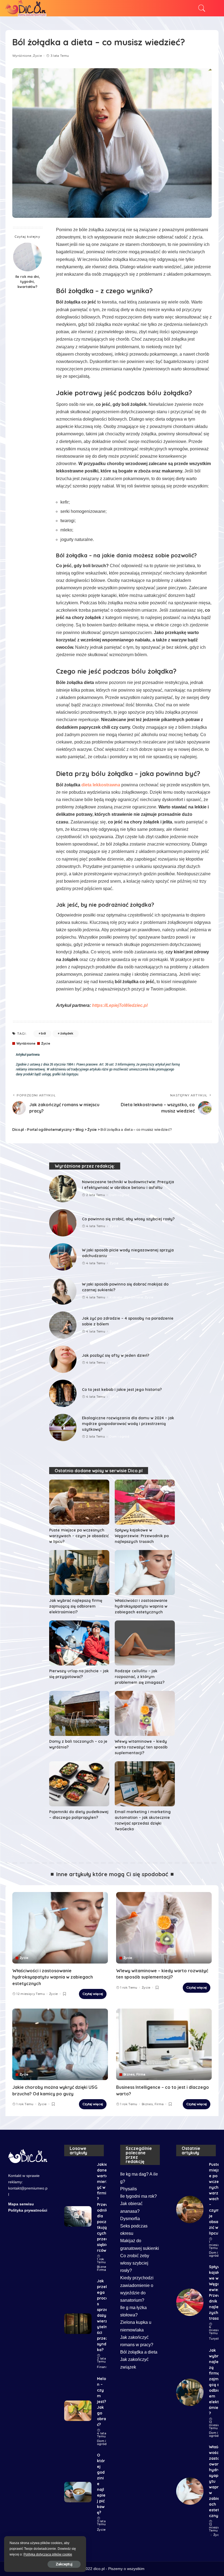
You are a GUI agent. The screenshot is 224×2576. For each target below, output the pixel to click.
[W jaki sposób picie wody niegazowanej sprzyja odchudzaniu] (63, 1257)
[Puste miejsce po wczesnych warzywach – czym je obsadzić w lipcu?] (79, 1502)
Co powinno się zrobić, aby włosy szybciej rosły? (128, 1219)
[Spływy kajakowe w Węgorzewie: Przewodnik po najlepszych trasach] (145, 1502)
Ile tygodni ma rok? (138, 2196)
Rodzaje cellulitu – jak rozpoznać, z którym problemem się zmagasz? (140, 1677)
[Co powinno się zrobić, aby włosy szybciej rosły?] (63, 1223)
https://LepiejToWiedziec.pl (120, 1005)
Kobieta (116, 1297)
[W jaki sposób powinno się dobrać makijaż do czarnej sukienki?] (63, 1291)
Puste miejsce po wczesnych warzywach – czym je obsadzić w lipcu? (79, 1536)
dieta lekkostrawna (101, 785)
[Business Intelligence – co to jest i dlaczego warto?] (164, 2044)
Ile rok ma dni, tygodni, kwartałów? (27, 282)
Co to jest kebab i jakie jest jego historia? (122, 1390)
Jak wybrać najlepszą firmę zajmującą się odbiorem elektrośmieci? (76, 1606)
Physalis (129, 2189)
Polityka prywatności (28, 2210)
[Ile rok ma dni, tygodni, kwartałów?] (27, 257)
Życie (37, 56)
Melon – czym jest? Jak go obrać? (101, 2402)
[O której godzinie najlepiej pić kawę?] (78, 2492)
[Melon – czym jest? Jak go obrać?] (78, 2411)
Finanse (103, 2367)
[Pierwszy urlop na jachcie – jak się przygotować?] (79, 1643)
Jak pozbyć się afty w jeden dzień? (116, 1355)
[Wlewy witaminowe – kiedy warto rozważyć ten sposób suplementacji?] (145, 1713)
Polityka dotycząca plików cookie (48, 2554)
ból (43, 1033)
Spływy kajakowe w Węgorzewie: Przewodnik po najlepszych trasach (142, 1536)
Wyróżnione (22, 56)
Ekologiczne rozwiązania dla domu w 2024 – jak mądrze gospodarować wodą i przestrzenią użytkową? (128, 1424)
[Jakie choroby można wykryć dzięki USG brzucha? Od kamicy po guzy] (60, 2044)
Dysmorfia (130, 2219)
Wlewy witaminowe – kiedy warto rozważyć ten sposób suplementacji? (141, 1747)
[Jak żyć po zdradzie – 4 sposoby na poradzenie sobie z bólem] (63, 1325)
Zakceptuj (64, 2564)
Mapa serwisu (21, 2204)
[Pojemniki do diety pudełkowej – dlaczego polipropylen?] (79, 1784)
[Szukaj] (201, 8)
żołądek (67, 1033)
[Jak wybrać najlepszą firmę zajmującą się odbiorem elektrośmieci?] (79, 1573)
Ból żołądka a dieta (139, 2352)
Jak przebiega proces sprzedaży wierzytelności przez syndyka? (103, 2315)
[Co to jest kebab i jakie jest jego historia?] (63, 1393)
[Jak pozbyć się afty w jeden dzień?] (63, 1359)
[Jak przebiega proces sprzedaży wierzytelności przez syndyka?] (78, 2324)
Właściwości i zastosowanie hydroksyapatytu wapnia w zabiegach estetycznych (141, 1606)
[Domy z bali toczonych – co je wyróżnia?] (79, 1713)
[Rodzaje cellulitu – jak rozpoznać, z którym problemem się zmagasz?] (145, 1643)
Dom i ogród (119, 1195)
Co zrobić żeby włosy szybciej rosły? (135, 2263)
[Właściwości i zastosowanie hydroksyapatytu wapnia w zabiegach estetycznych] (145, 1573)
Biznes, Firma (134, 2074)
